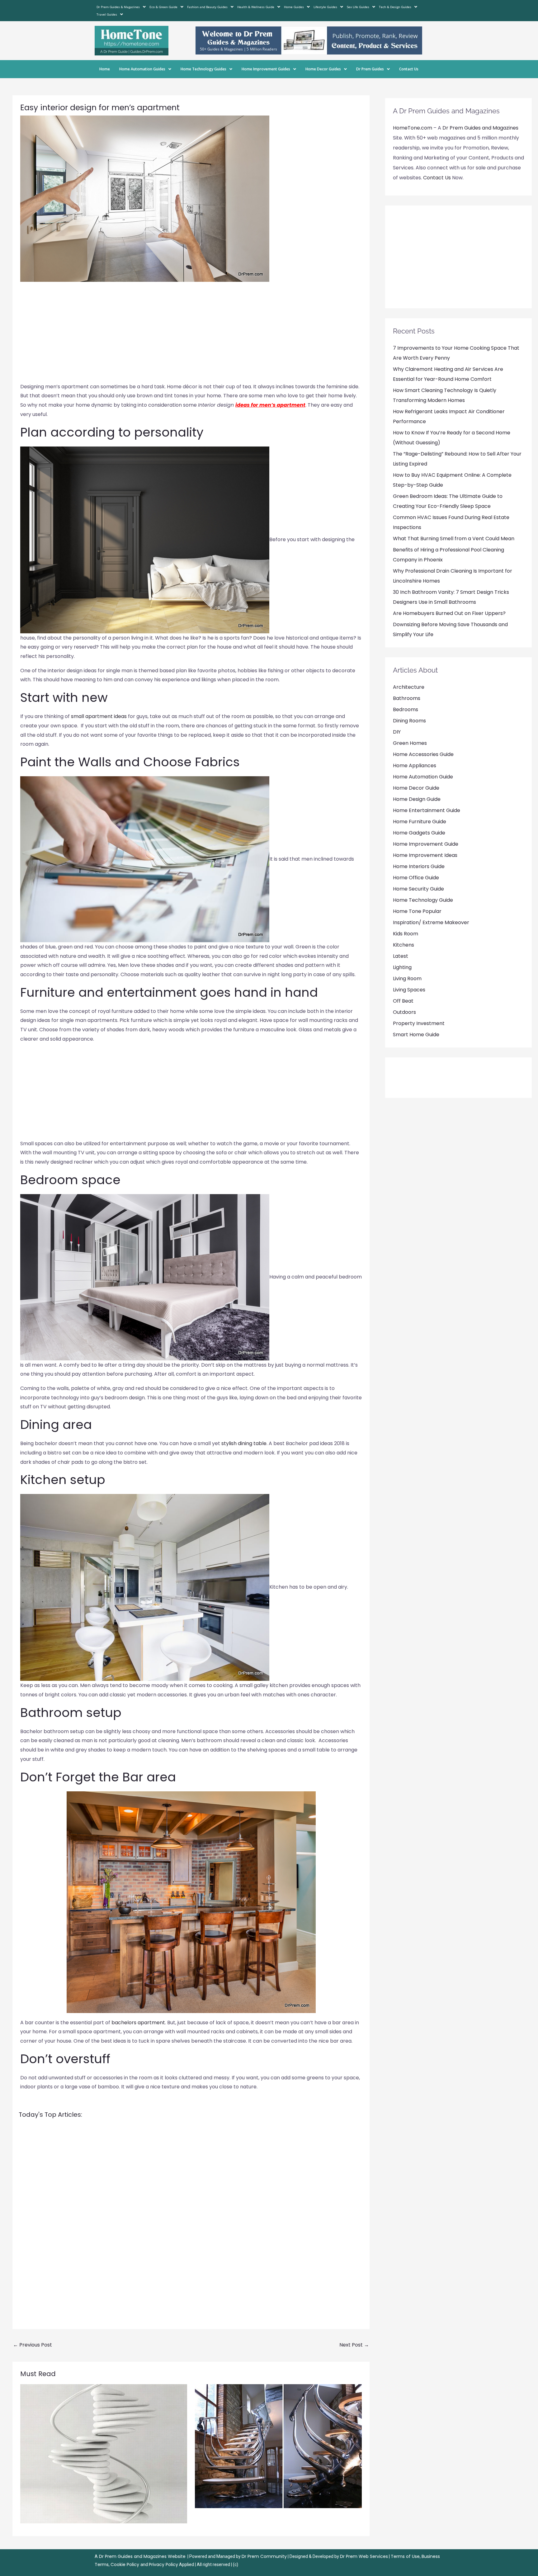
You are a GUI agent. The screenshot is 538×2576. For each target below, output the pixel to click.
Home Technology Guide (423, 900)
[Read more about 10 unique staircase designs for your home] (104, 2453)
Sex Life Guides (358, 7)
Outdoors (404, 1012)
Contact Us (409, 69)
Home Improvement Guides (266, 69)
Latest (401, 956)
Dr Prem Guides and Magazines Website (142, 2556)
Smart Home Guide (416, 1035)
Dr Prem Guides (370, 69)
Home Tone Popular (417, 911)
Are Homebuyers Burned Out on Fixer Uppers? (449, 613)
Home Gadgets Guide (419, 833)
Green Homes (410, 743)
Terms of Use (405, 2556)
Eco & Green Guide (163, 7)
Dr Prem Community (264, 2556)
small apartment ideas (99, 716)
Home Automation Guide (423, 777)
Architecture (409, 687)
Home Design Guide (417, 799)
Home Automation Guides (142, 69)
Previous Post (33, 2345)
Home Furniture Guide (420, 822)
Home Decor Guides (323, 69)
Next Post (354, 2345)
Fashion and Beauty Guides (207, 7)
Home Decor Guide (416, 788)
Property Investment (419, 1023)
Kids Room (406, 934)
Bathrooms (407, 698)
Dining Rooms (409, 721)
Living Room (407, 978)
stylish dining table (244, 1443)
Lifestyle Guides (325, 7)
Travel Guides (107, 14)
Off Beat (403, 1001)
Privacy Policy (163, 2564)
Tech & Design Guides (395, 7)
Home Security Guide (418, 889)
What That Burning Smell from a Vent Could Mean (454, 539)
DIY (397, 732)
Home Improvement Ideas (425, 855)
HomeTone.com (413, 128)
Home (105, 69)
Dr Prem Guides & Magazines (118, 7)
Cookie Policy (125, 2564)
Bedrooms (406, 709)
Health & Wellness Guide (256, 7)
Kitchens (404, 945)
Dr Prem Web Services (364, 2556)
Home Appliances (415, 766)
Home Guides (294, 7)
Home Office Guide (416, 878)
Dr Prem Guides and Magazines (480, 128)
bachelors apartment (138, 2023)
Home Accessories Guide (423, 754)
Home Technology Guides (203, 69)
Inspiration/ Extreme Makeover (431, 922)
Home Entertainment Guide (427, 810)
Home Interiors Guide (419, 866)
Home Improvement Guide (426, 844)
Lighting (402, 967)
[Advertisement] (191, 335)
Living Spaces (409, 990)
